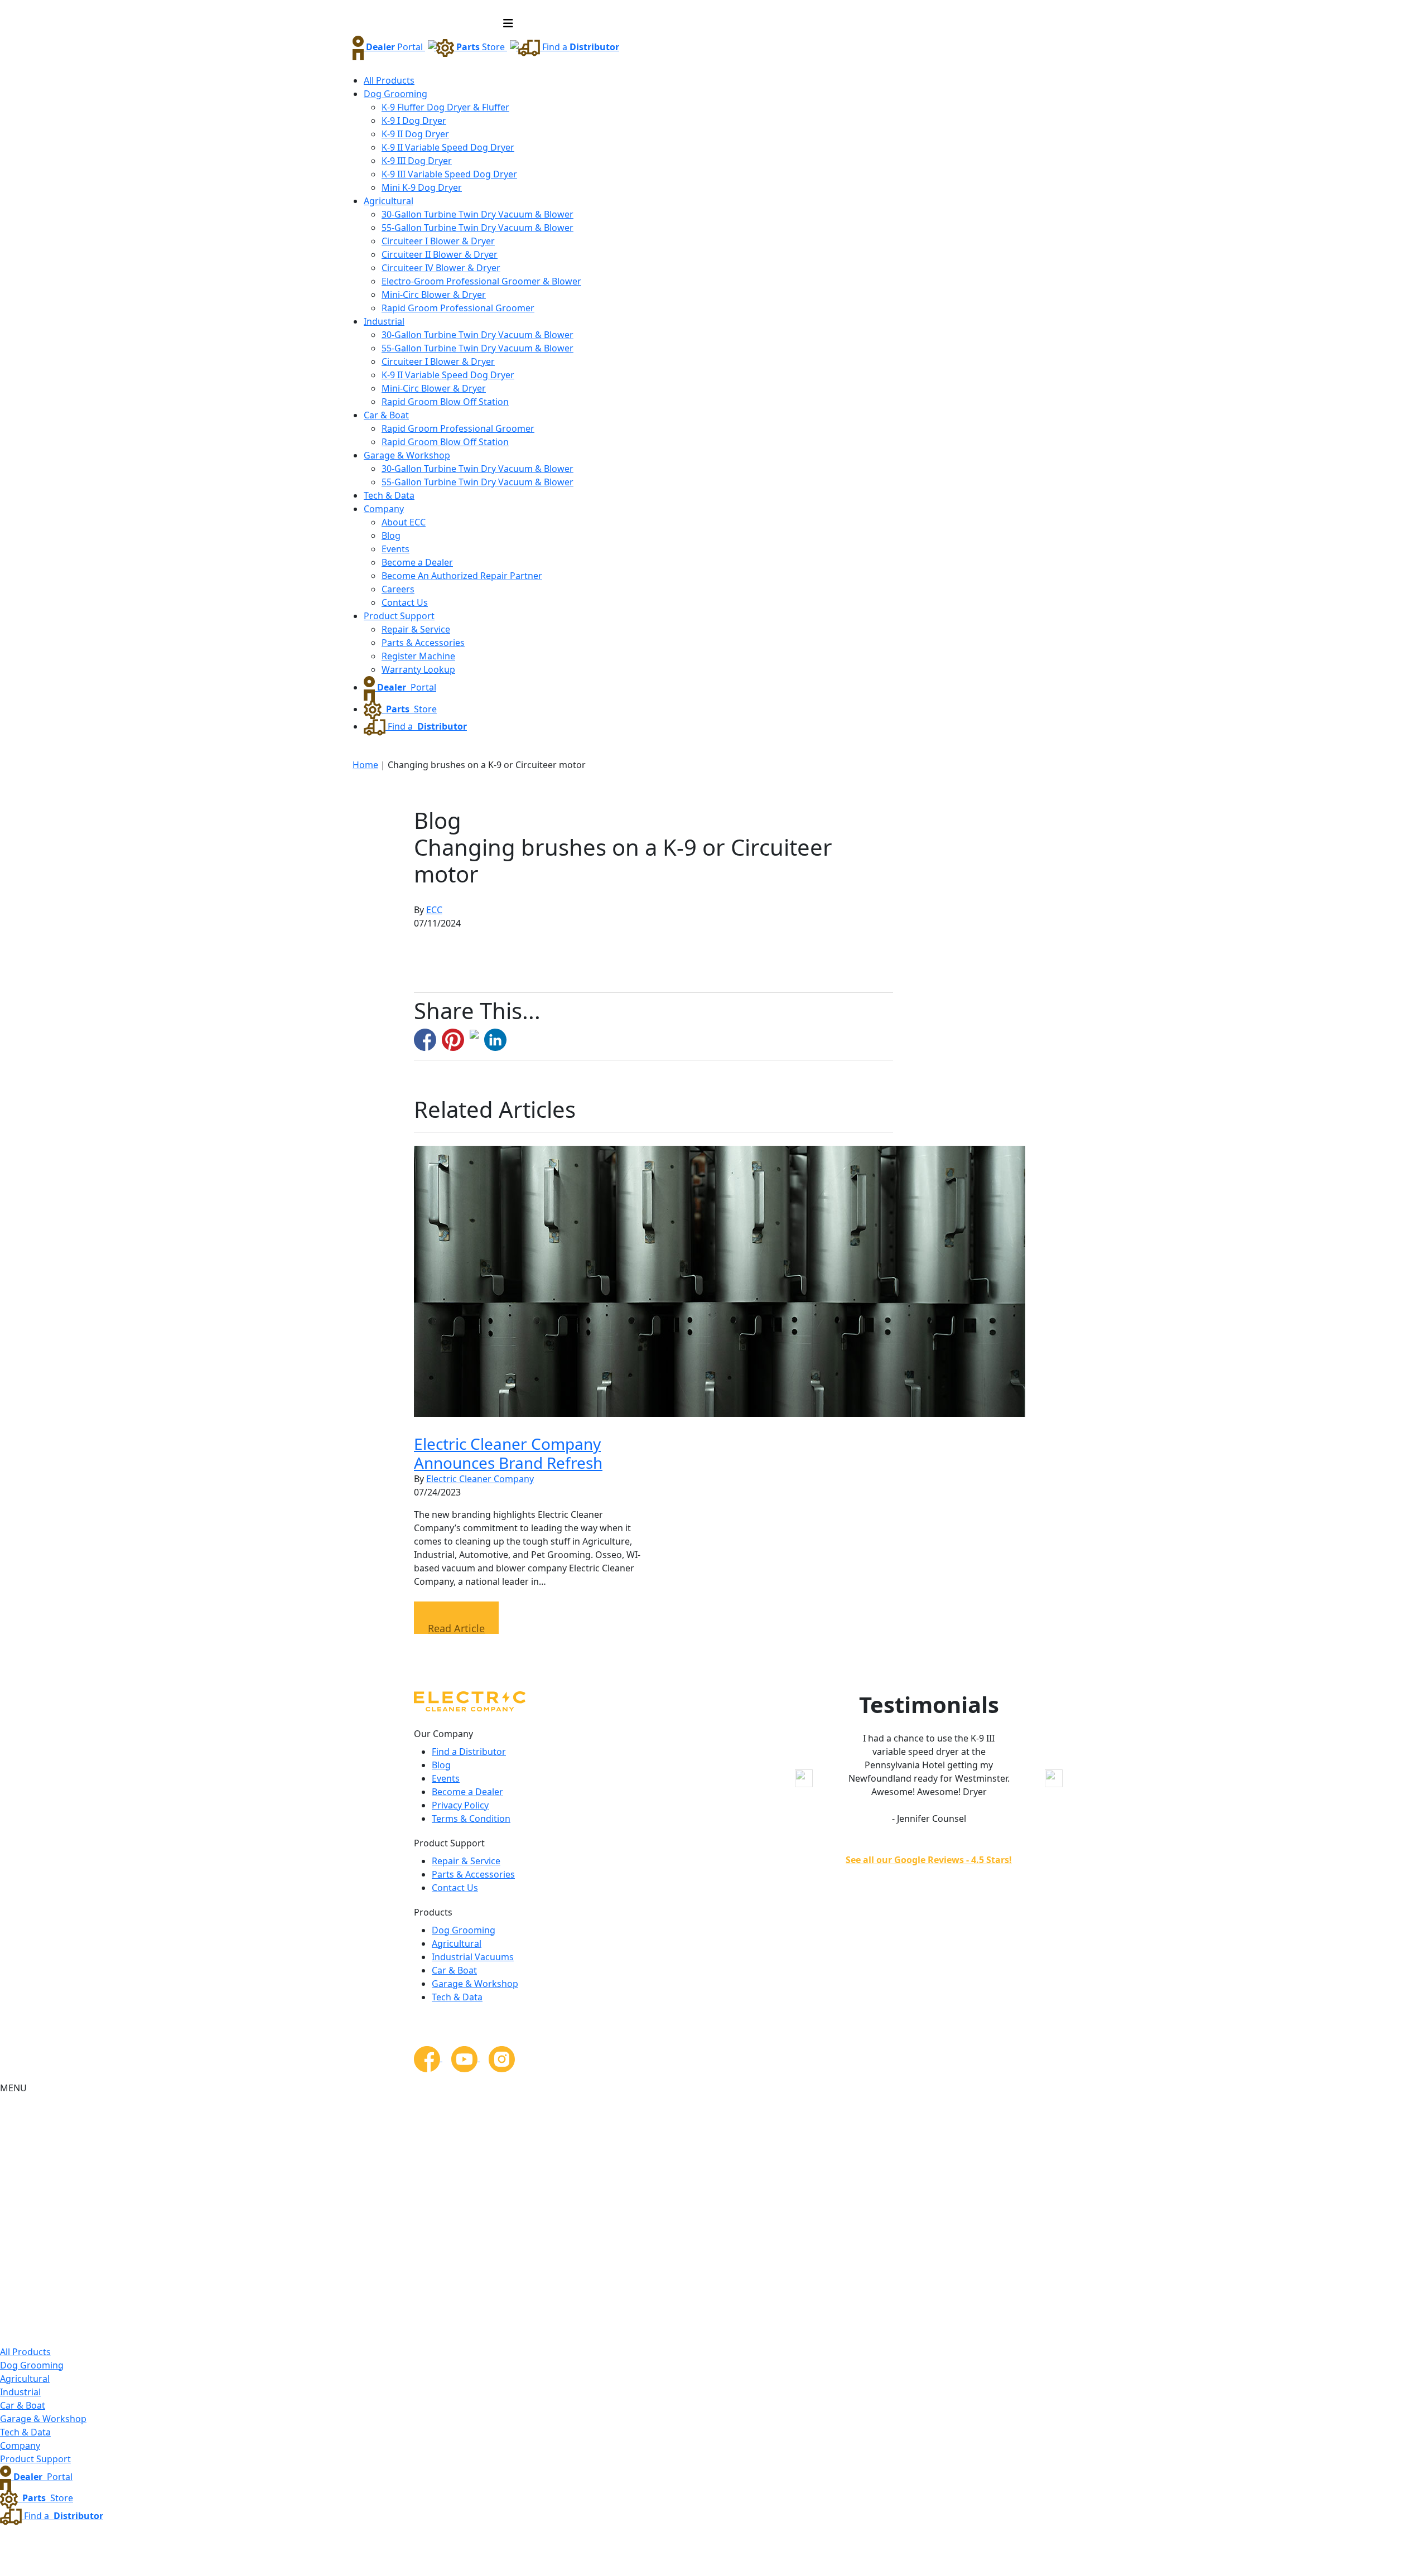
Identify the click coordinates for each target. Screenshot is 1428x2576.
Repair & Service (416, 629)
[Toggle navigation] (508, 23)
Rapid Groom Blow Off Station (445, 402)
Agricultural (389, 201)
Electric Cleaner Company (480, 1479)
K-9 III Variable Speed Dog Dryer (449, 174)
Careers (398, 589)
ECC (434, 910)
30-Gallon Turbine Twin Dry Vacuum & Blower (477, 214)
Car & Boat (386, 415)
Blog (391, 536)
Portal (395, 47)
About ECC (404, 522)
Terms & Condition (471, 1818)
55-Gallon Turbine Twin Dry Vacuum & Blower (477, 228)
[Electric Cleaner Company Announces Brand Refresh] (720, 1280)
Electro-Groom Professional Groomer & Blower (481, 281)
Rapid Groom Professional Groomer (458, 308)
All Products (389, 80)
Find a (580, 47)
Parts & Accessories (423, 643)
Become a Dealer (417, 562)
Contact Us (405, 602)
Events (395, 549)
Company (384, 509)
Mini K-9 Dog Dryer (422, 187)
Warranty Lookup (418, 669)
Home (365, 765)
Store (482, 47)
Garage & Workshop (407, 455)
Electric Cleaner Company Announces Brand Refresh (508, 1453)
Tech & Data (389, 495)
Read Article (456, 1628)
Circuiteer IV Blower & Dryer (441, 268)
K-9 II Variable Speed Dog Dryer (448, 147)
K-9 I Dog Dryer (414, 120)
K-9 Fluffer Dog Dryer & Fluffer (445, 107)
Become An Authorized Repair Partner (462, 576)
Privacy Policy (460, 1805)
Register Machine (418, 656)
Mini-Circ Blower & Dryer (434, 295)
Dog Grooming (395, 94)
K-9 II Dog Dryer (415, 134)
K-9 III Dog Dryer (417, 161)
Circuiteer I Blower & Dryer (438, 241)
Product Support (399, 616)
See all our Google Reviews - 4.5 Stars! (929, 1860)
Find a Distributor (469, 1752)
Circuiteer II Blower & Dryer (440, 254)
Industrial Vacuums (473, 1957)
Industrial (384, 321)
